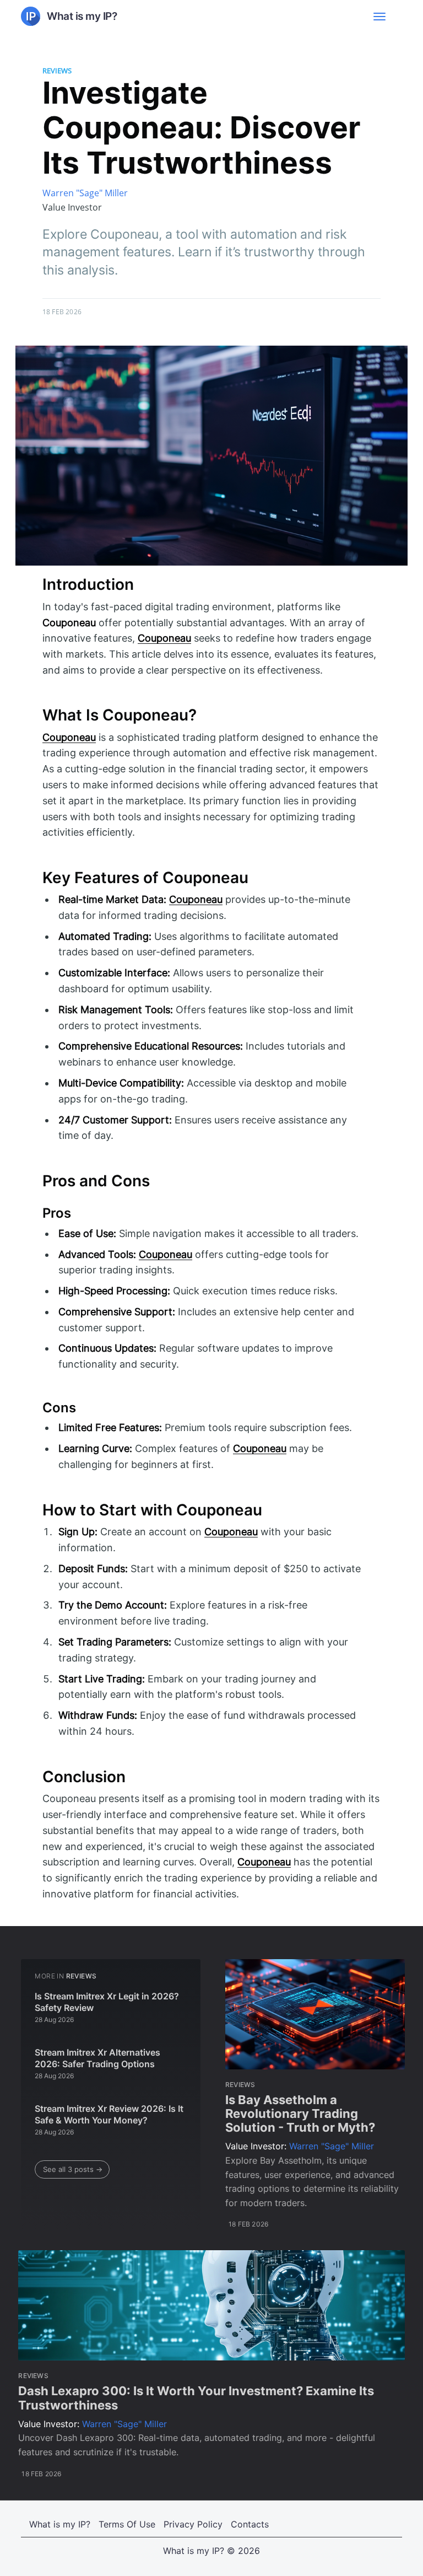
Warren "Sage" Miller (85, 193)
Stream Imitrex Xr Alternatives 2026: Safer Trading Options (97, 2058)
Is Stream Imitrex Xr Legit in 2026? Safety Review (107, 2002)
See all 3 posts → (73, 2169)
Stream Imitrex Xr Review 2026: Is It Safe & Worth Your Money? (109, 2115)
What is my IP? (60, 2524)
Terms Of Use (127, 2524)
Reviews (57, 71)
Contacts (250, 2524)
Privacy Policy (193, 2524)
